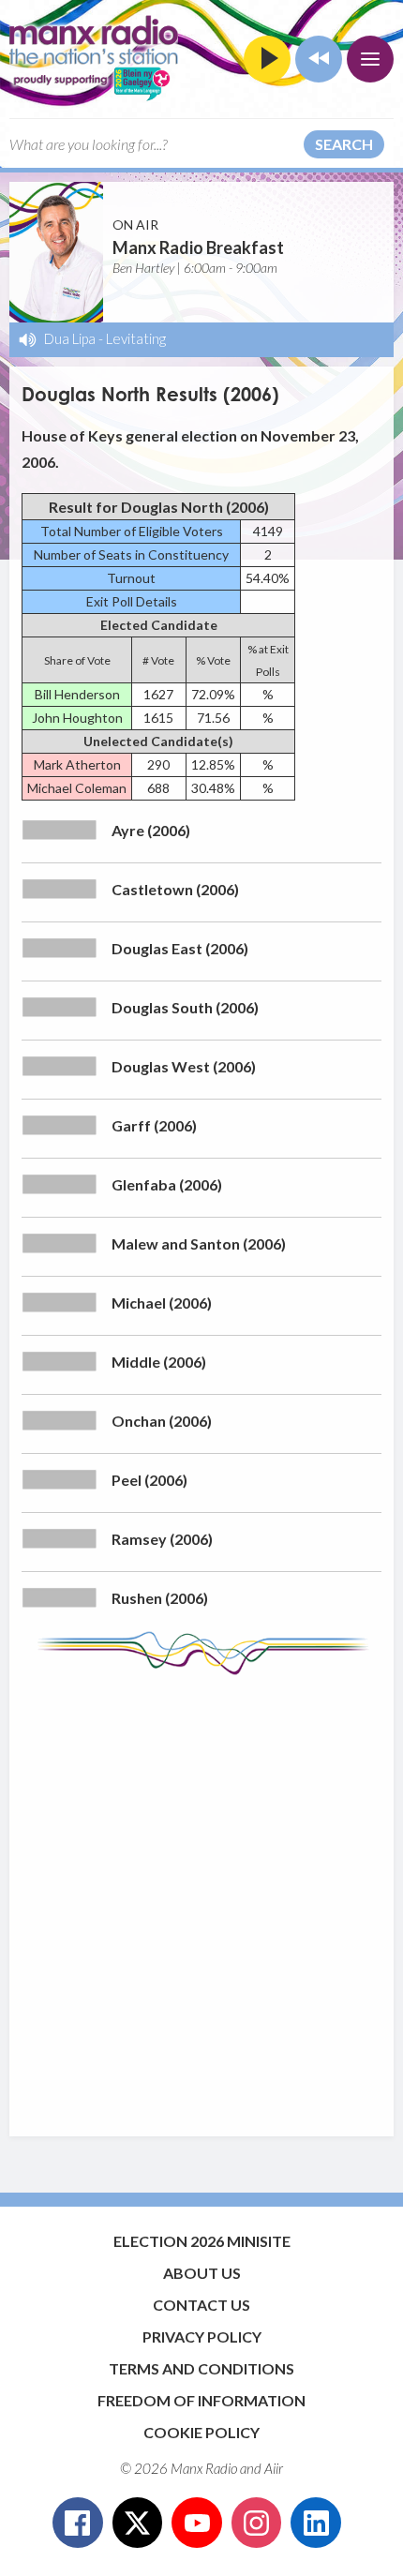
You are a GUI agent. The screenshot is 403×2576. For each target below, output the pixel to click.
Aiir (274, 2468)
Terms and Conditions (201, 2368)
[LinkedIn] (316, 2523)
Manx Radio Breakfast (198, 247)
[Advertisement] (201, 1896)
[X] (138, 2523)
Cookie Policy (201, 2432)
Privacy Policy (202, 2336)
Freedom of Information (201, 2400)
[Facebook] (78, 2523)
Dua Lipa (70, 338)
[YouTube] (197, 2523)
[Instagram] (257, 2523)
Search (344, 144)
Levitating (136, 338)
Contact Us (201, 2305)
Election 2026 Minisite (202, 2241)
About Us (202, 2273)
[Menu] (370, 59)
